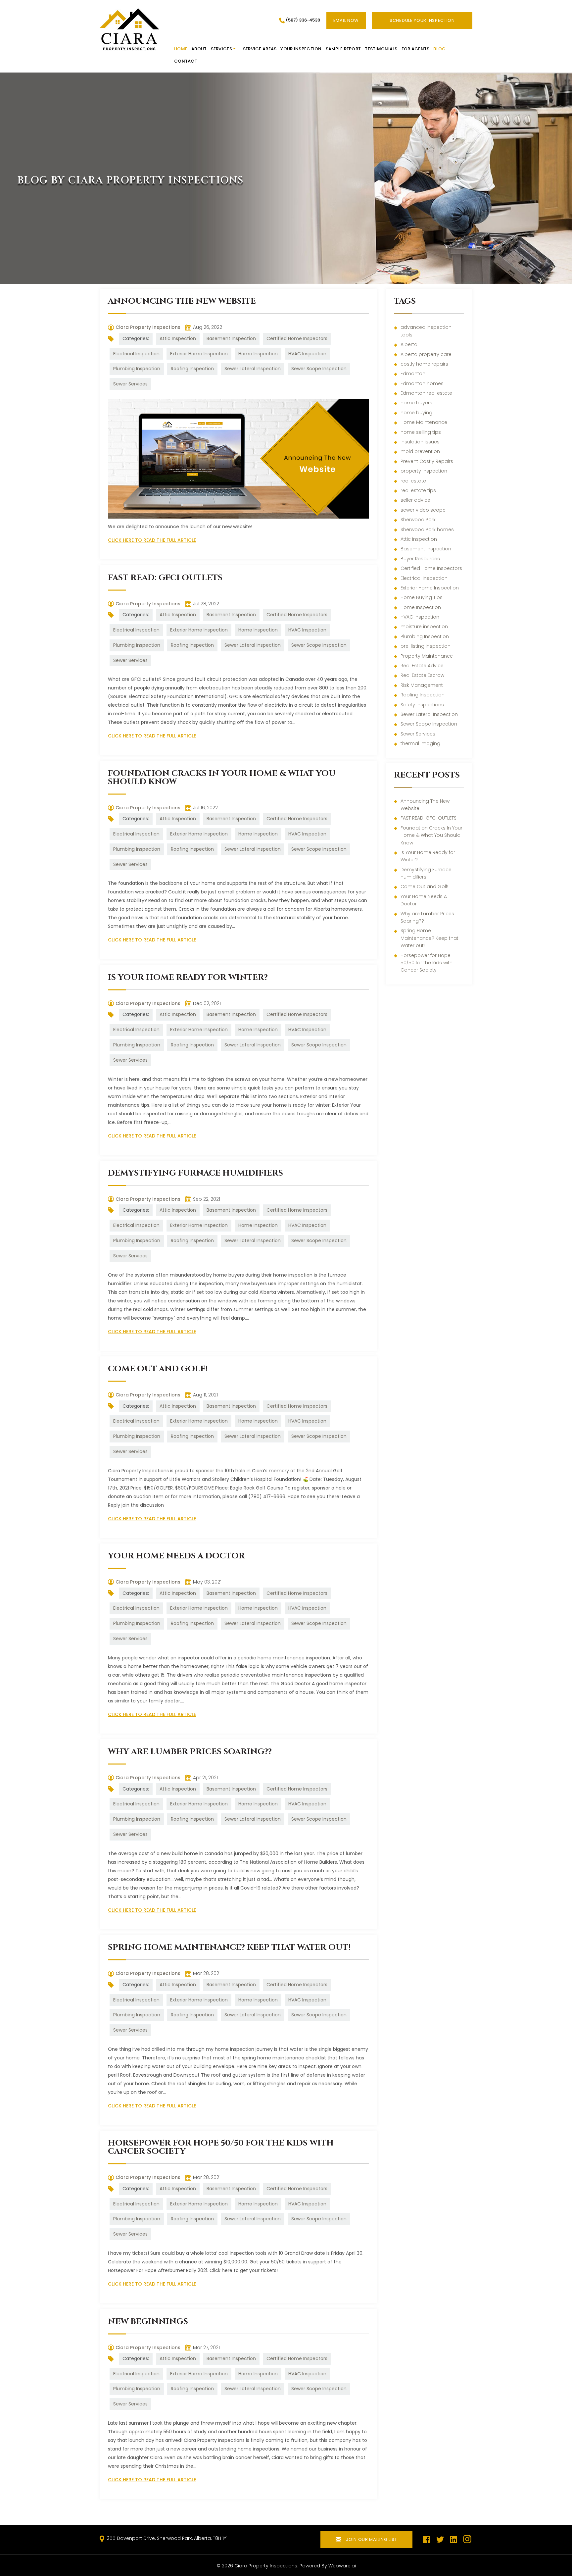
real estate (413, 481)
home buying (416, 413)
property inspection (424, 471)
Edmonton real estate (426, 393)
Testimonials (381, 49)
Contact (186, 61)
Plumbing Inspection (137, 369)
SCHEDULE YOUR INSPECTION (422, 20)
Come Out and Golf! (158, 1369)
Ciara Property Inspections (266, 2566)
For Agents (416, 49)
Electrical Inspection (136, 354)
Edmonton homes (422, 383)
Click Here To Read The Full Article (152, 540)
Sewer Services (130, 384)
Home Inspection (258, 354)
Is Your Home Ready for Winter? (188, 977)
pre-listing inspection (426, 646)
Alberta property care (426, 354)
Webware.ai (342, 2566)
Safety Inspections (422, 705)
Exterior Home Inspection (199, 354)
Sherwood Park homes (427, 530)
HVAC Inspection (307, 354)
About (199, 49)
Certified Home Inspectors (297, 338)
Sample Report (343, 49)
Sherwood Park (418, 520)
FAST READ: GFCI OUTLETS (165, 578)
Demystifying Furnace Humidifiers (195, 1173)
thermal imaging (420, 743)
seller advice (415, 500)
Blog (439, 49)
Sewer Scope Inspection (319, 369)
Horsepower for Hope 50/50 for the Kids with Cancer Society (221, 2147)
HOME (181, 49)
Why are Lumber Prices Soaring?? (190, 1752)
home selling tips (421, 432)
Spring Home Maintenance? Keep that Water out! (229, 1947)
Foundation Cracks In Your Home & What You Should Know (222, 778)
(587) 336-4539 (303, 20)
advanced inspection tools (426, 331)
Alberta (409, 344)
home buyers (416, 403)
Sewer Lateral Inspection (253, 369)
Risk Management (422, 685)
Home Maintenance (424, 422)
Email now (346, 20)
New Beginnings (148, 2322)
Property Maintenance (427, 656)
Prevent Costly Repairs (427, 461)
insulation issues (420, 442)
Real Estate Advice (422, 666)
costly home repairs (424, 364)
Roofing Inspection (192, 369)
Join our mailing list (371, 2539)
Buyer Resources (420, 559)
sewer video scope (423, 510)
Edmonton (413, 374)
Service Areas (260, 49)
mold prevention (420, 451)
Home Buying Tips (422, 597)
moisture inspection (424, 627)
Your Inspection (301, 49)
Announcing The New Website (182, 301)
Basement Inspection (231, 338)
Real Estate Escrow (422, 675)
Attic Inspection (178, 338)
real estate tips (418, 490)
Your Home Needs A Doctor (176, 1556)
